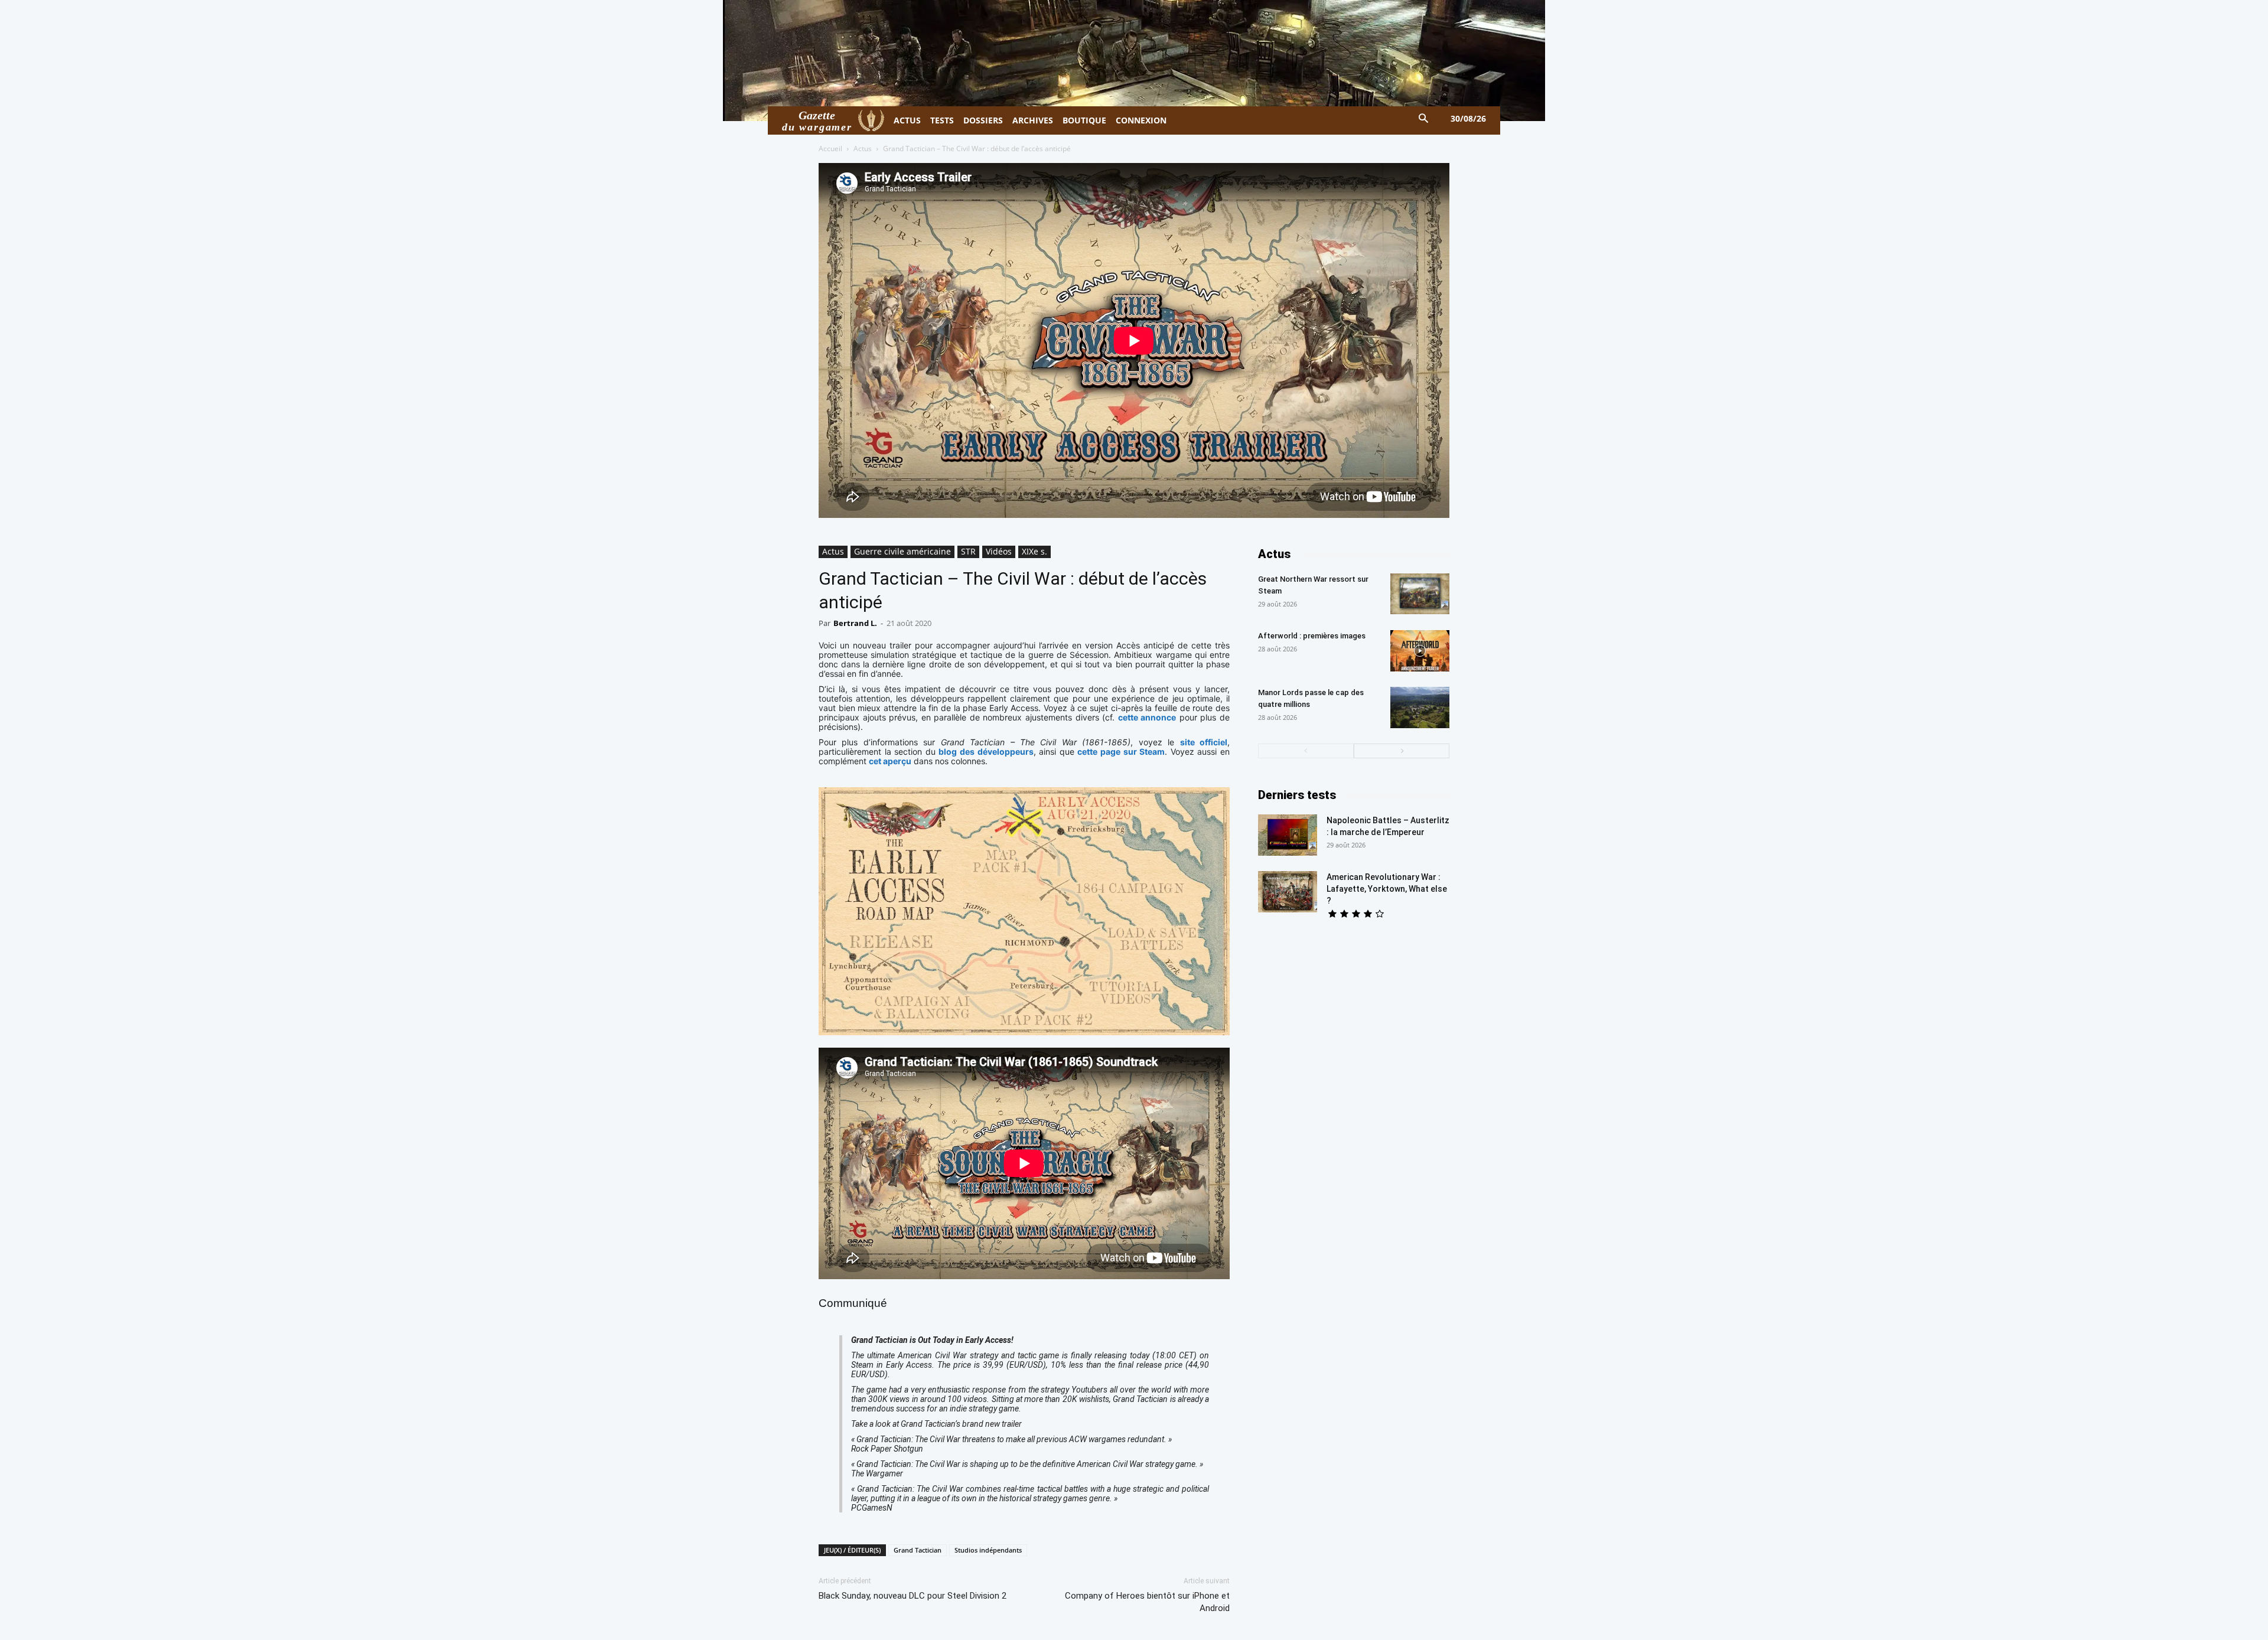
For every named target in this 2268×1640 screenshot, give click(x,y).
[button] (1424, 119)
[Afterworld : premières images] (1420, 651)
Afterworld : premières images (1312, 636)
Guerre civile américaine (902, 551)
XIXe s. (1034, 551)
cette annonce (1147, 717)
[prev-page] (1306, 751)
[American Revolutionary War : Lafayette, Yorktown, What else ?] (1288, 892)
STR (968, 551)
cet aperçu (890, 761)
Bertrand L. (855, 623)
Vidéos (999, 551)
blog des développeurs (986, 751)
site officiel (1204, 742)
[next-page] (1402, 751)
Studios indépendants (988, 1550)
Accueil (830, 149)
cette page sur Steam (1121, 751)
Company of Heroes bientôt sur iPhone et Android (1147, 1602)
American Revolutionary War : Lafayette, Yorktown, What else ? (1387, 889)
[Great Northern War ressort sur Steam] (1420, 594)
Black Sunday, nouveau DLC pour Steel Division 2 (913, 1596)
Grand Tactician (918, 1550)
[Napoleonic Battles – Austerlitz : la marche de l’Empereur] (1288, 835)
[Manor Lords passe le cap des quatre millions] (1420, 707)
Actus (863, 149)
